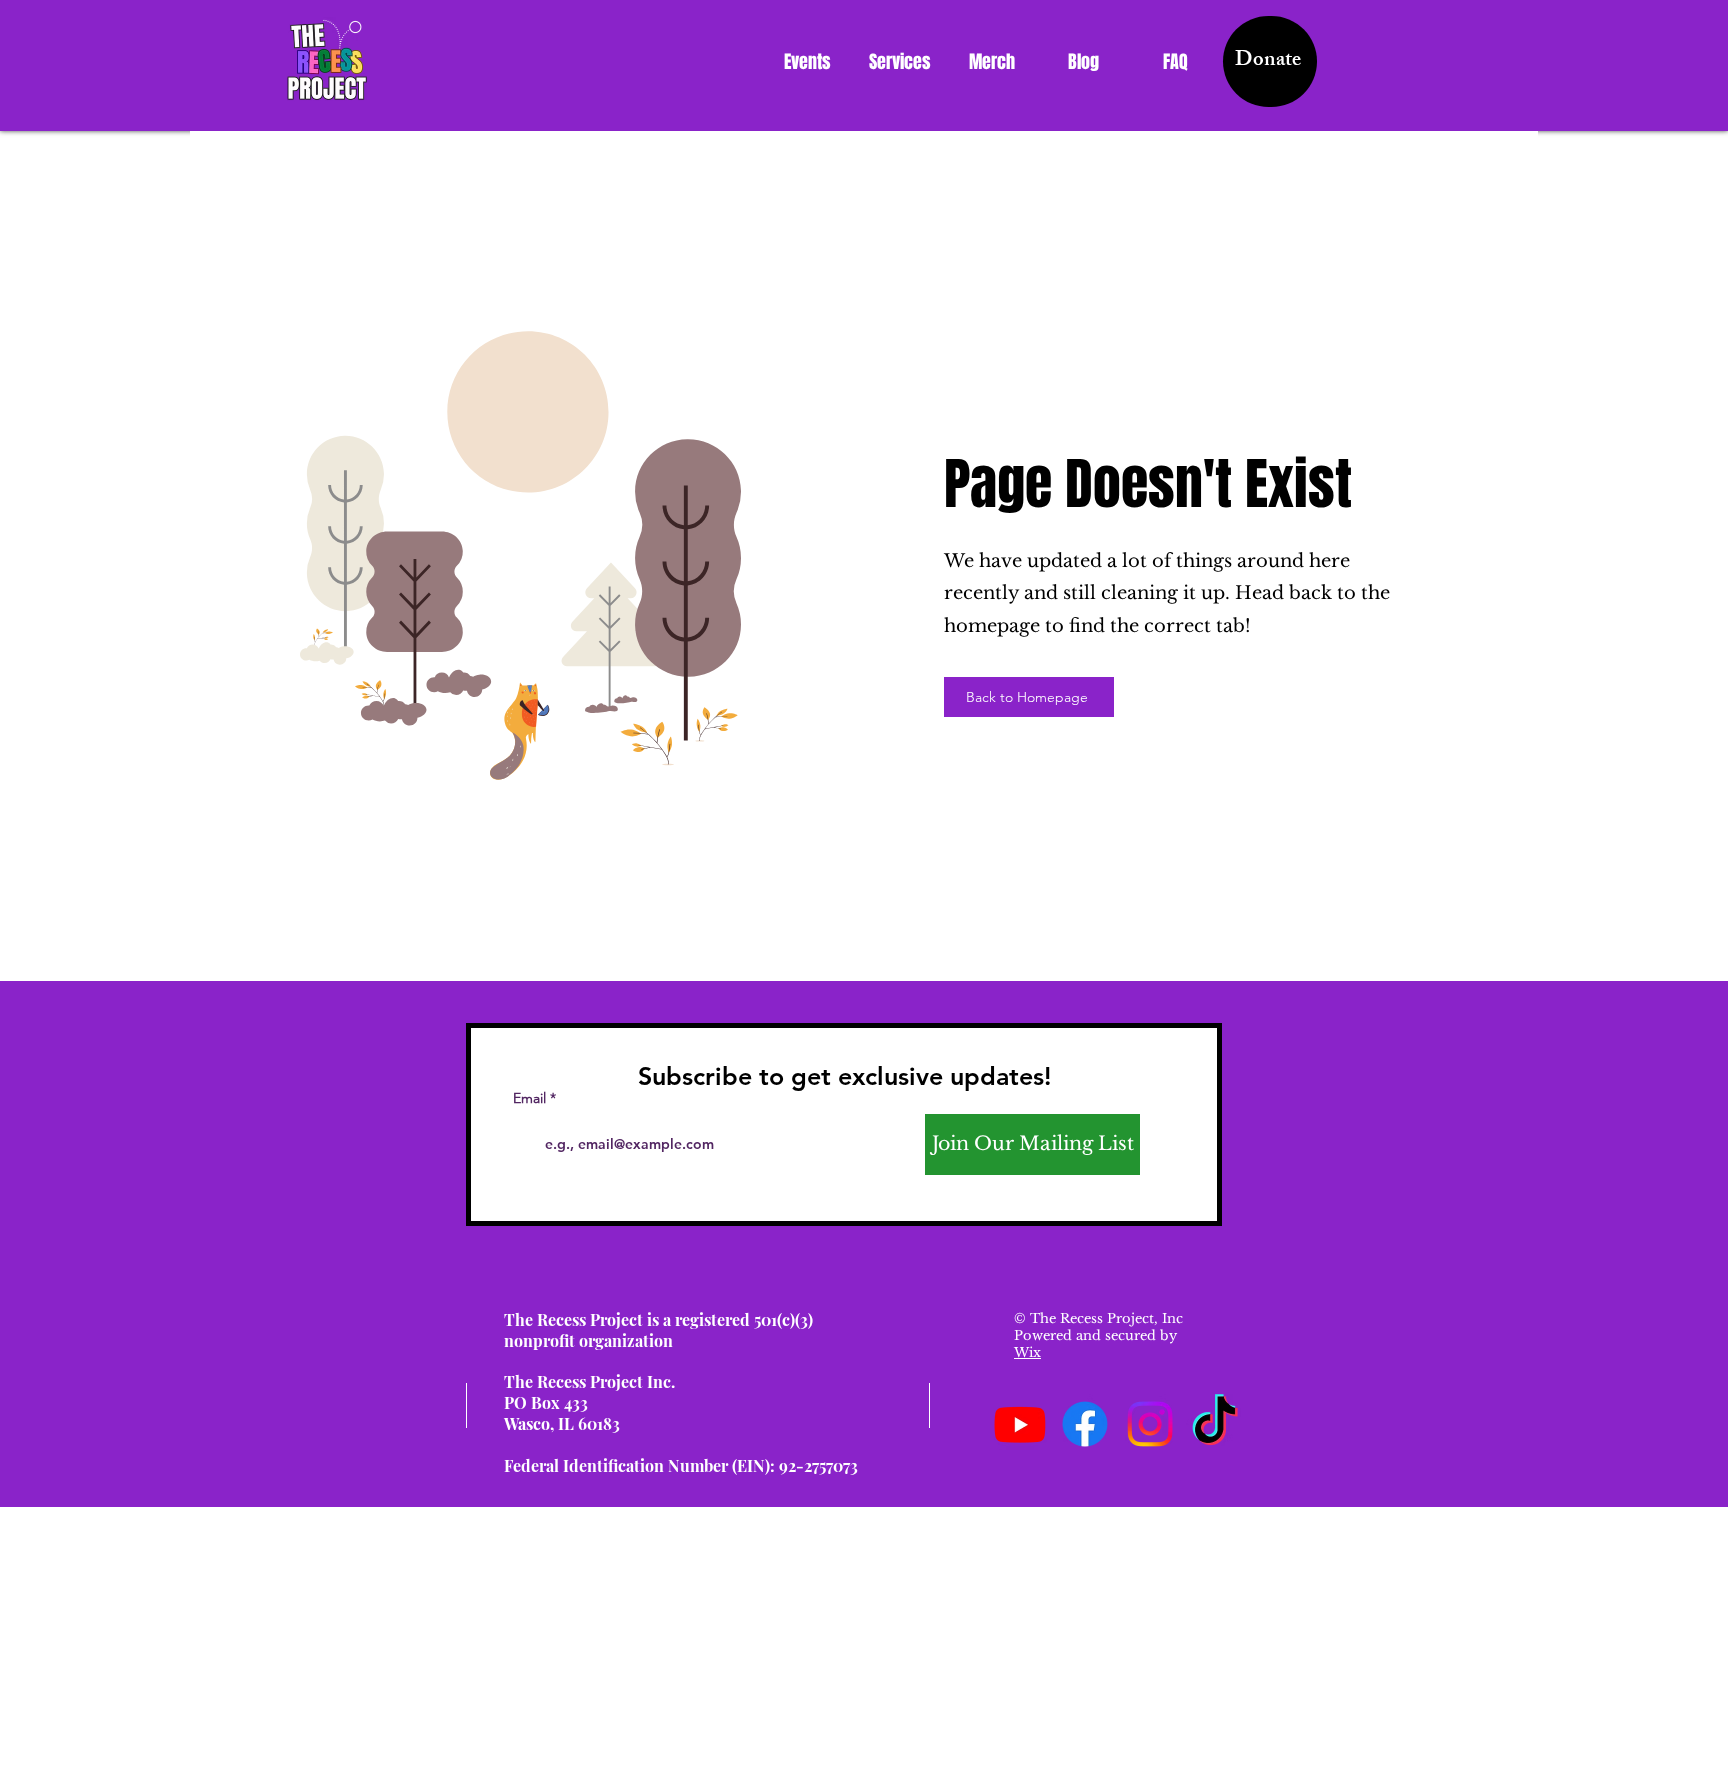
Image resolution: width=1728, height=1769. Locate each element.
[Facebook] (1085, 1424)
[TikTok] (1215, 1424)
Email (529, 1098)
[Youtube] (1020, 1424)
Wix (1027, 1352)
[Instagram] (1150, 1424)
